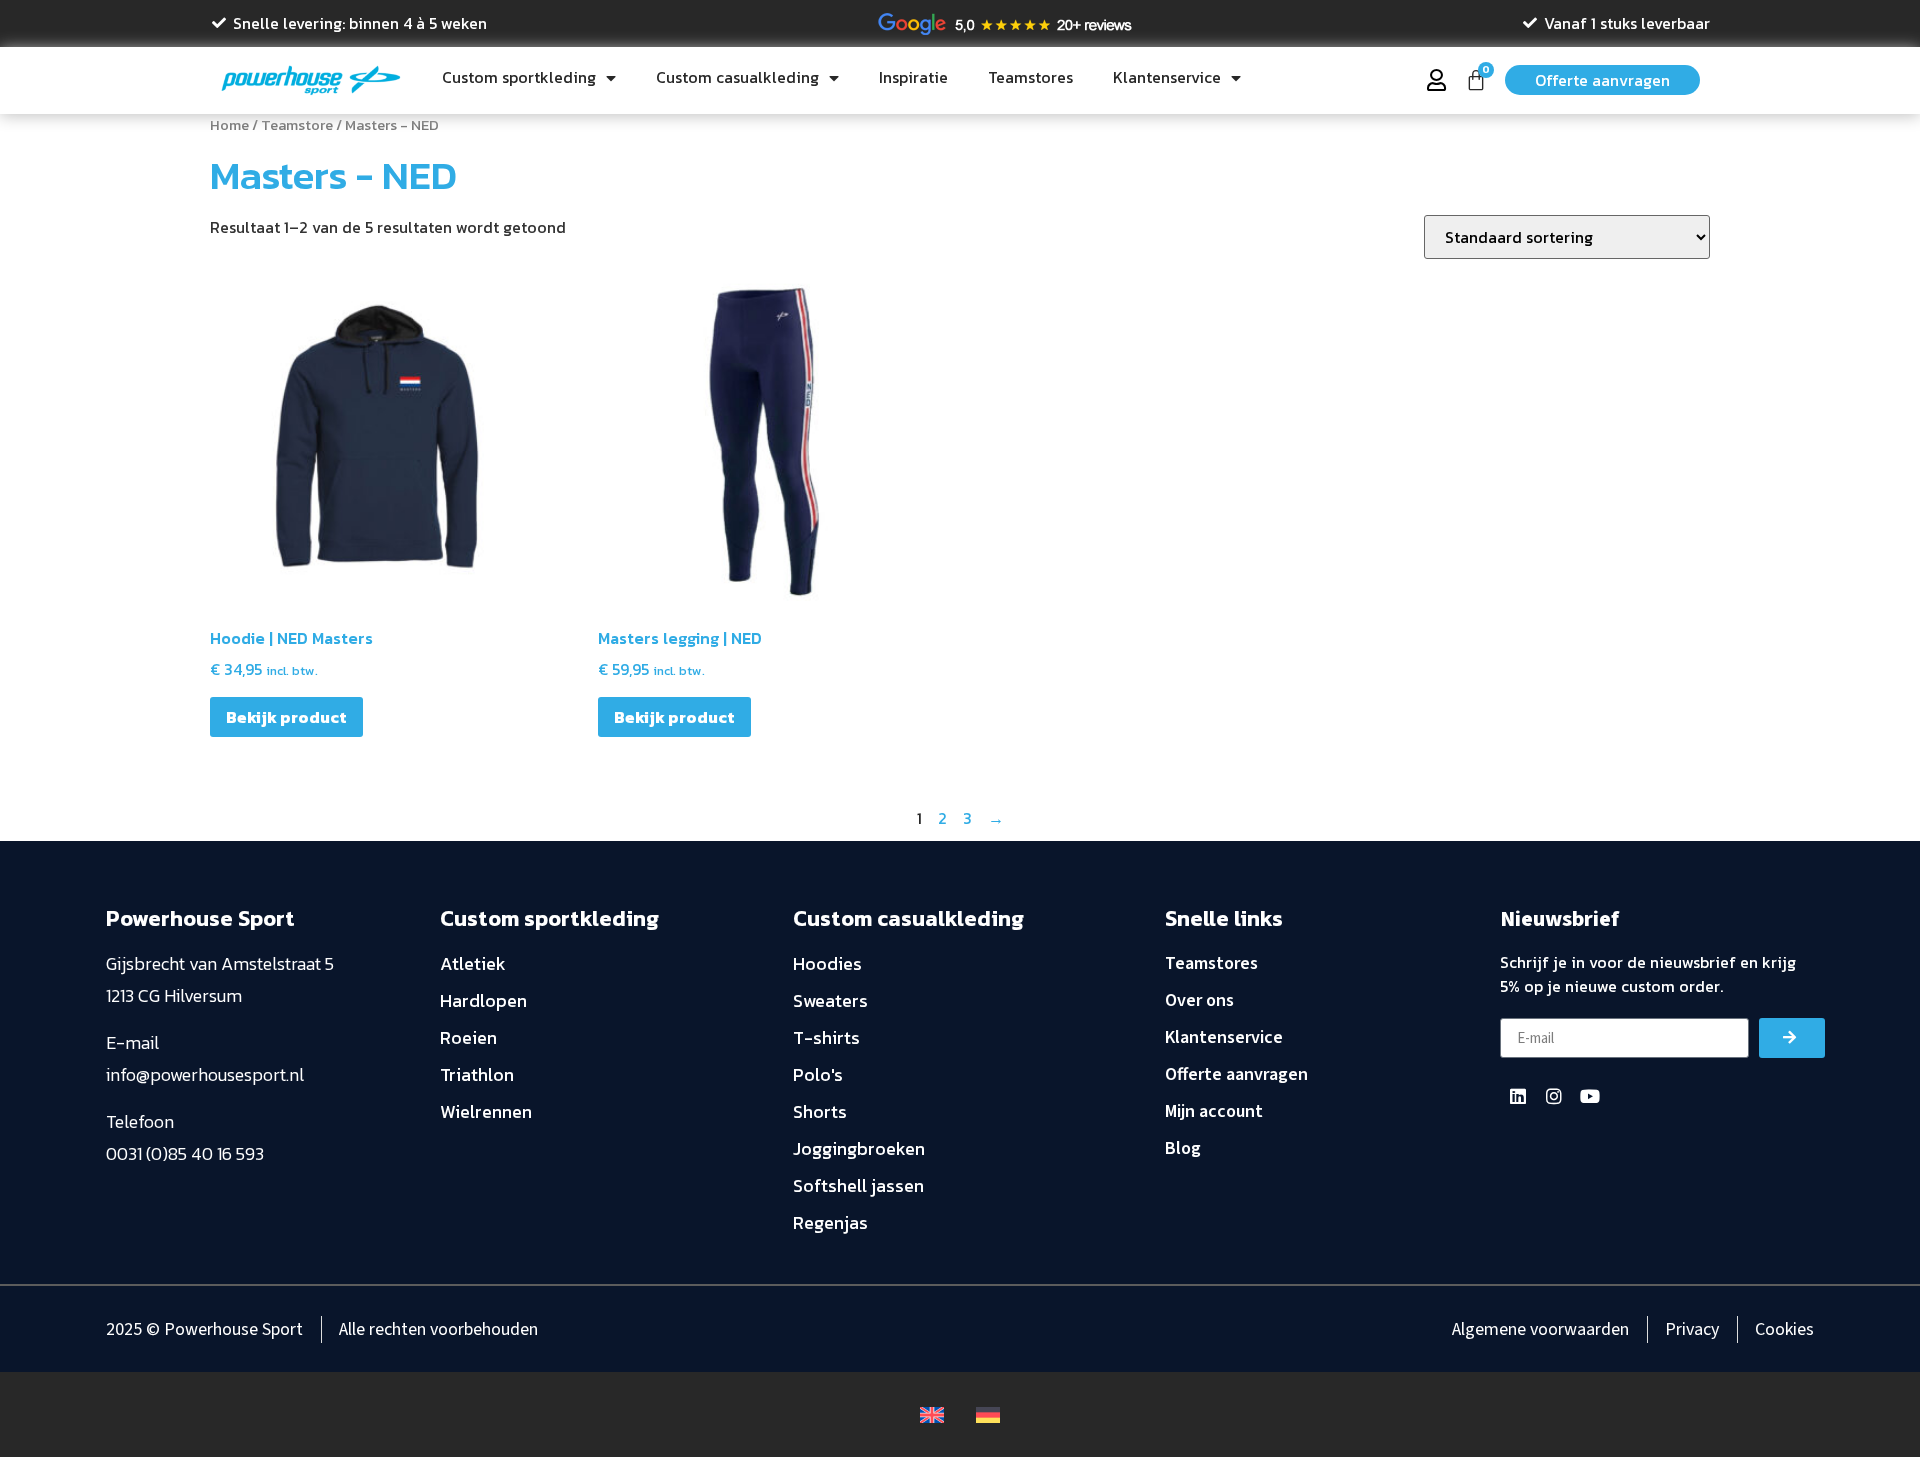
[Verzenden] (1792, 1038)
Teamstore (297, 125)
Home (229, 125)
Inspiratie (913, 77)
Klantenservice (1167, 77)
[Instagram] (1554, 1096)
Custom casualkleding (737, 77)
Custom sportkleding (519, 77)
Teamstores (1030, 77)
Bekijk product (286, 717)
